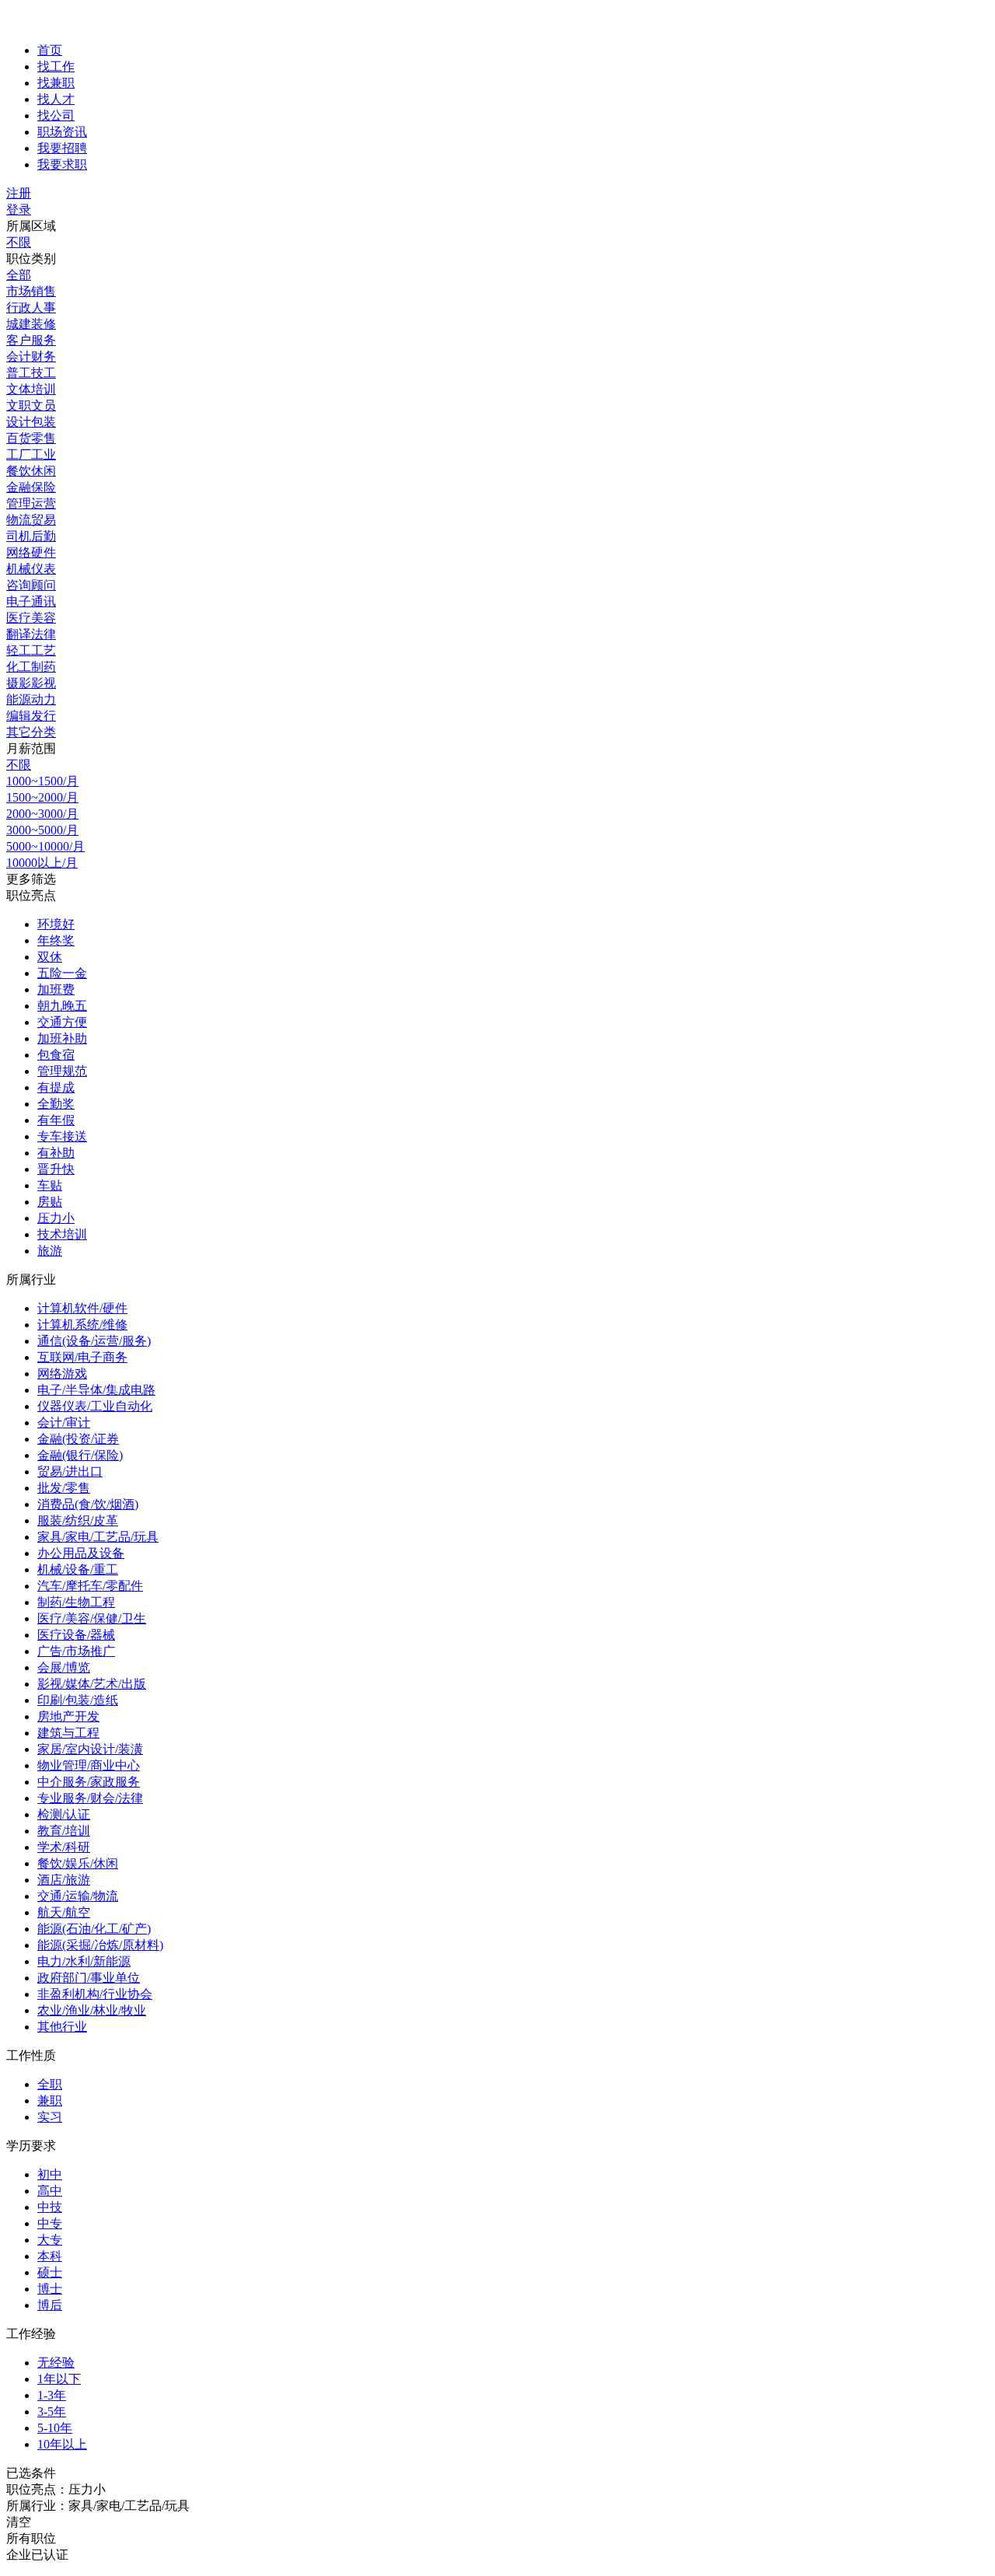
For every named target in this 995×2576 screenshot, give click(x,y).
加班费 (56, 989)
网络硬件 (31, 552)
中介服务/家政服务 (89, 1782)
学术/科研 (64, 1847)
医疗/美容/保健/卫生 (92, 1618)
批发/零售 (64, 1488)
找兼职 (56, 83)
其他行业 (62, 2027)
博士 (50, 2289)
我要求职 (62, 164)
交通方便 (62, 1022)
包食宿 (56, 1055)
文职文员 (31, 405)
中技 (50, 2207)
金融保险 (31, 487)
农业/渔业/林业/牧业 (92, 2010)
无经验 (56, 2363)
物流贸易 (31, 520)
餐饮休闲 (31, 471)
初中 (50, 2174)
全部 (19, 275)
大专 (50, 2240)
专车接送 (62, 1136)
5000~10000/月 (45, 846)
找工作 (56, 66)
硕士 (50, 2272)
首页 (50, 50)
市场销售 (31, 291)
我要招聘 (62, 148)
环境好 (56, 924)
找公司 (56, 115)
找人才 (56, 99)
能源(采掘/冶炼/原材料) (100, 1945)
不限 (19, 242)
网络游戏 (62, 1374)
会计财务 (31, 357)
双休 (50, 957)
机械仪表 (31, 569)
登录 (19, 210)
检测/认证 (64, 1814)
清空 (19, 2522)
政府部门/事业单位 (89, 1978)
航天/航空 (64, 1912)
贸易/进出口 (70, 1472)
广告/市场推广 (76, 1651)
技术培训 (62, 1234)
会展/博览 (64, 1667)
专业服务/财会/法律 (90, 1798)
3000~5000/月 (42, 830)
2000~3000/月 (42, 814)
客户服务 (31, 340)
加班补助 (62, 1038)
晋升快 (56, 1169)
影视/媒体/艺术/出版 (92, 1684)
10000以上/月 (42, 863)
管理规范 (62, 1071)
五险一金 (62, 973)
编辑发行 (31, 716)
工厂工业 (31, 454)
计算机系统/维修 (82, 1325)
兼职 (50, 2101)
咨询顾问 (31, 585)
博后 (50, 2305)
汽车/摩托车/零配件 (90, 1586)
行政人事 (31, 308)
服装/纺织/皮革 (78, 1520)
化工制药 (31, 667)
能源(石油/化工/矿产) (94, 1929)
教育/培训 (64, 1831)
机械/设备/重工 (78, 1569)
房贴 (50, 1202)
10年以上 (62, 2444)
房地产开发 (68, 1716)
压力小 (56, 1218)
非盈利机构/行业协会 (95, 1994)
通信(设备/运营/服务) (94, 1341)
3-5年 (52, 2412)
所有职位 (31, 2538)
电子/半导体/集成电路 (96, 1390)
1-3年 (52, 2395)
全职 (50, 2084)
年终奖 (56, 940)
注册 (19, 193)
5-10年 (55, 2428)
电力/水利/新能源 (84, 1961)
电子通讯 (31, 601)
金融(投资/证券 (78, 1439)
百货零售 (31, 438)
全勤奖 (56, 1104)
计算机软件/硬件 (82, 1308)
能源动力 (31, 699)
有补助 (56, 1153)
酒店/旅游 (64, 1880)
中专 (50, 2223)
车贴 (50, 1185)
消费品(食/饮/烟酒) (88, 1504)
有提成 (56, 1087)
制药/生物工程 (76, 1602)
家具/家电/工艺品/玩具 (98, 1537)
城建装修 (31, 324)
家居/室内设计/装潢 (90, 1749)
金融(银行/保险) (80, 1455)
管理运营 (31, 503)
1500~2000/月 (42, 797)
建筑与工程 (68, 1733)
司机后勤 (31, 536)
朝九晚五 (62, 1006)
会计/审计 (64, 1423)
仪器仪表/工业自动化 (95, 1406)
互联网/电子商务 (82, 1357)
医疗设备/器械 (76, 1635)
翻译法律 (31, 634)
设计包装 (31, 422)
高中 (50, 2191)
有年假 (56, 1120)
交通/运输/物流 (78, 1896)
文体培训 (31, 389)
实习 (50, 2117)
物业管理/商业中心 (89, 1765)
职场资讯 (62, 132)
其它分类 (31, 732)
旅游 (50, 1251)
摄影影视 (31, 683)
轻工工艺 (31, 650)
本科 (50, 2256)
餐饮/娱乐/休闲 (78, 1863)
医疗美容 (31, 618)
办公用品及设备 (81, 1553)
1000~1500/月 (42, 781)
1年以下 (59, 2379)
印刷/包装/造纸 (78, 1700)
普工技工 (31, 373)
